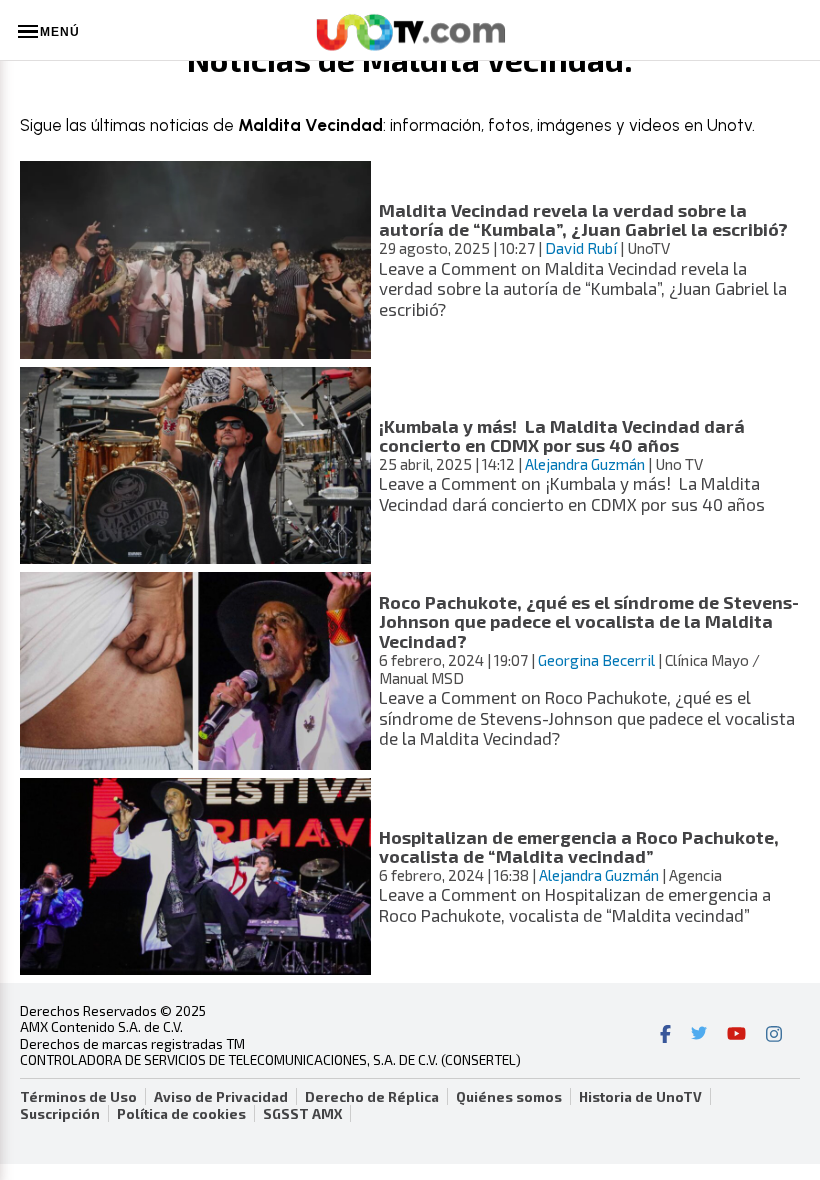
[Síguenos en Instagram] (774, 1036)
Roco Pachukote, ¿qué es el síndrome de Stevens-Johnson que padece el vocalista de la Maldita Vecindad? (589, 621)
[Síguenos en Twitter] (699, 1036)
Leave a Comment (583, 288)
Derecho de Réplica (372, 1097)
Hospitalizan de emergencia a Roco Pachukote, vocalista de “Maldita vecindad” (579, 846)
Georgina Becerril (596, 660)
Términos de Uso (78, 1097)
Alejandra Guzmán (585, 464)
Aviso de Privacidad (221, 1097)
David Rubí (581, 248)
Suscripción (60, 1114)
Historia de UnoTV (640, 1097)
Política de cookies (181, 1114)
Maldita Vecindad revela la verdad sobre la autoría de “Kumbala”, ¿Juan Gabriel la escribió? (583, 219)
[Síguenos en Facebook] (665, 1036)
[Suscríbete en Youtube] (736, 1036)
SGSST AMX (302, 1114)
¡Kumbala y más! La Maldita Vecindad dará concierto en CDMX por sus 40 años (562, 435)
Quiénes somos (509, 1097)
